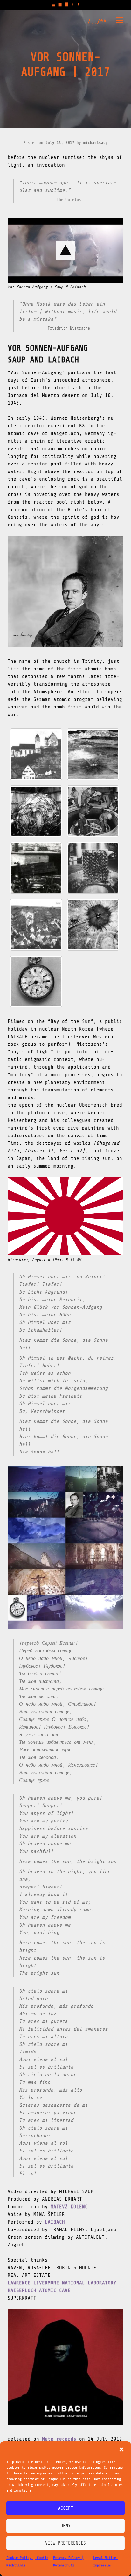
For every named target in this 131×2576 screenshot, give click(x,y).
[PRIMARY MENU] (120, 22)
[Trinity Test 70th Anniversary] (93, 925)
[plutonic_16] (36, 811)
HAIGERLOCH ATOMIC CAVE (39, 2290)
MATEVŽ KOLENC (69, 2207)
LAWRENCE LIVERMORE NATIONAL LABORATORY (62, 2283)
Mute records (59, 2439)
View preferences (65, 2543)
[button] (121, 2449)
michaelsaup (96, 143)
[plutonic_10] (93, 868)
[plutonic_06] (36, 754)
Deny (65, 2526)
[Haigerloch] (36, 925)
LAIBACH (55, 2222)
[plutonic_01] (93, 811)
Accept (65, 2508)
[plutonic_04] (93, 754)
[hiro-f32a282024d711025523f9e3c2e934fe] (36, 982)
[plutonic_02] (36, 868)
